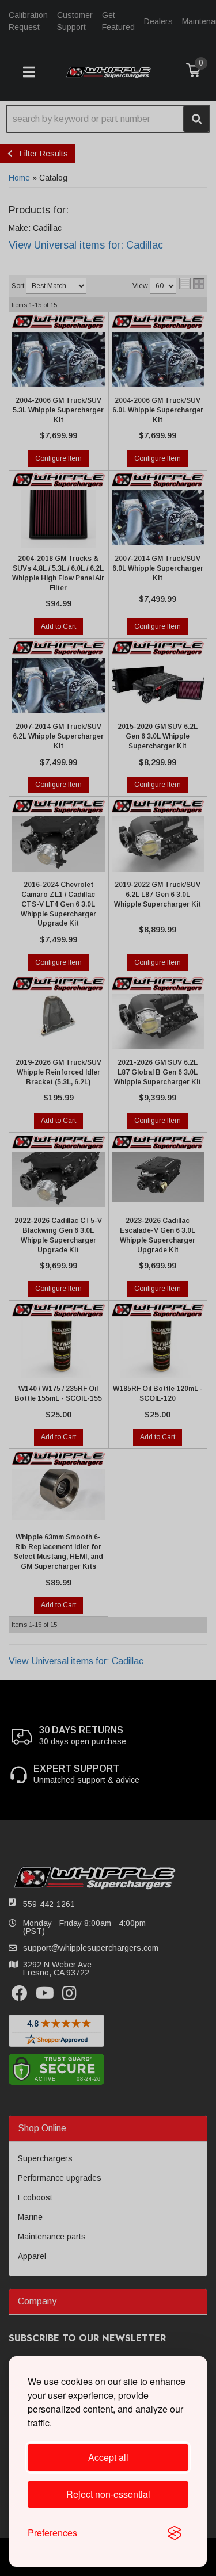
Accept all (108, 2457)
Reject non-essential (108, 2494)
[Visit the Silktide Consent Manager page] (175, 2533)
